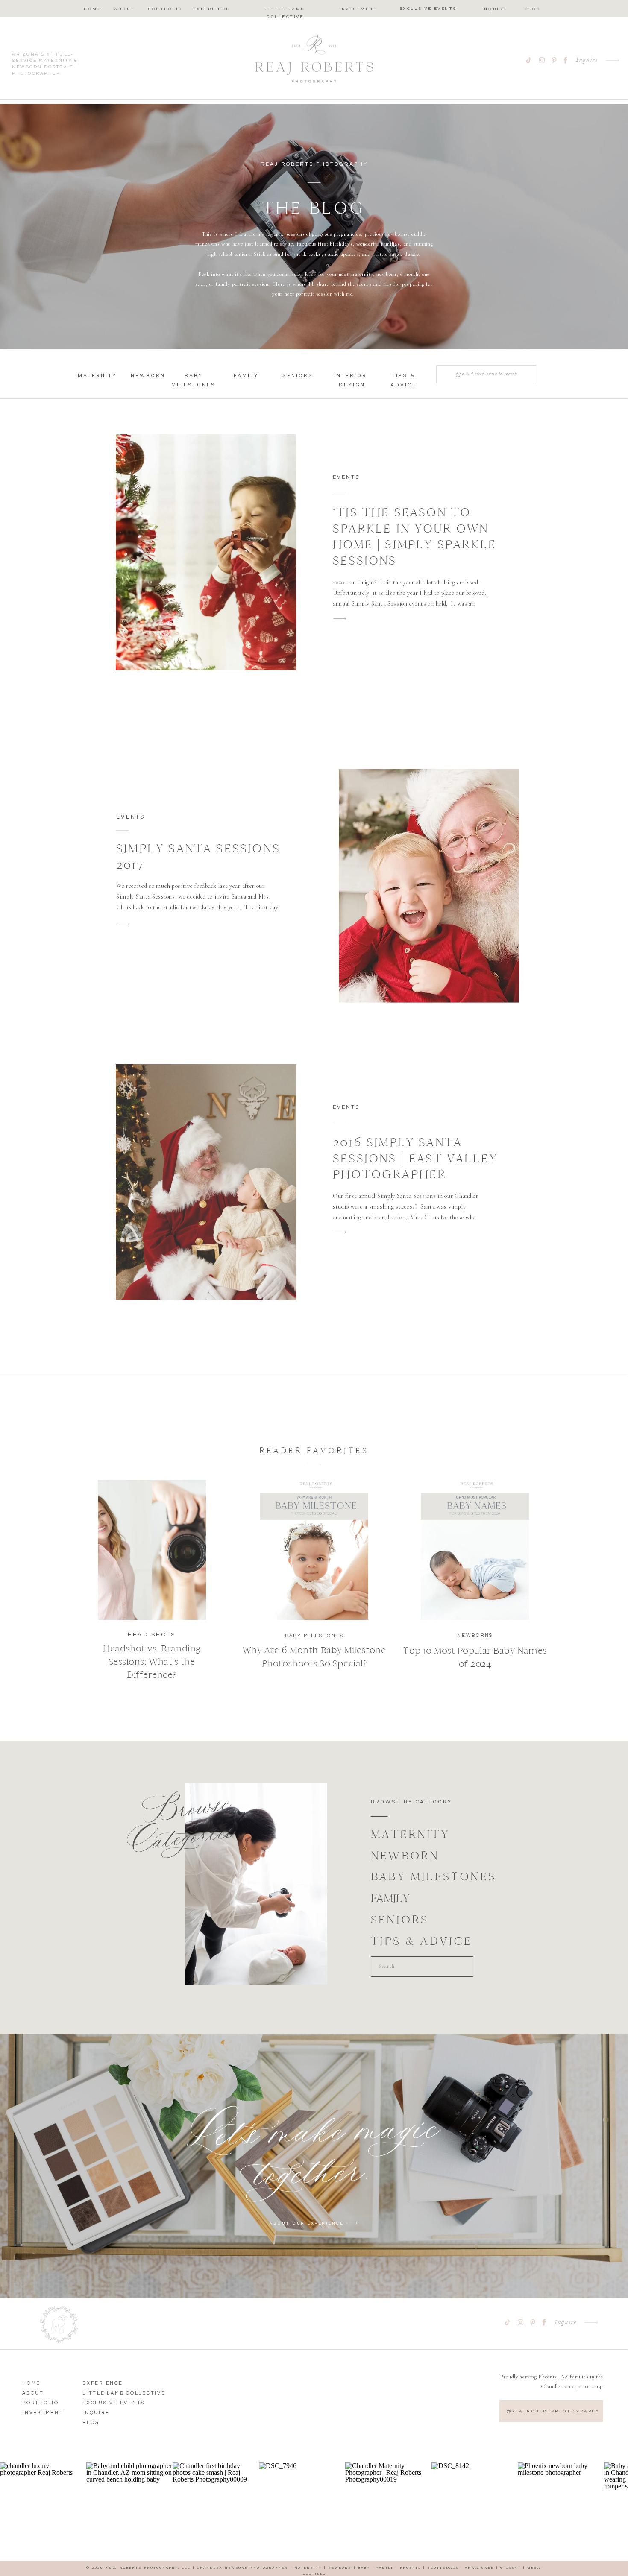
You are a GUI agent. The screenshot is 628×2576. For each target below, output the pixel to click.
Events (346, 477)
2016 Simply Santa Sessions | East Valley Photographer (415, 1158)
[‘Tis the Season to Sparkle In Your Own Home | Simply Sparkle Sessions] (206, 552)
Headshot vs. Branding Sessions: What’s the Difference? (152, 1662)
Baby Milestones (314, 1636)
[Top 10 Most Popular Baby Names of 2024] (475, 1550)
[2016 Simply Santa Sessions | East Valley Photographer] (206, 1182)
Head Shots (152, 1635)
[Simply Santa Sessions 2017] (429, 886)
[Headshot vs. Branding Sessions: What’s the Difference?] (152, 1550)
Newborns (475, 1635)
